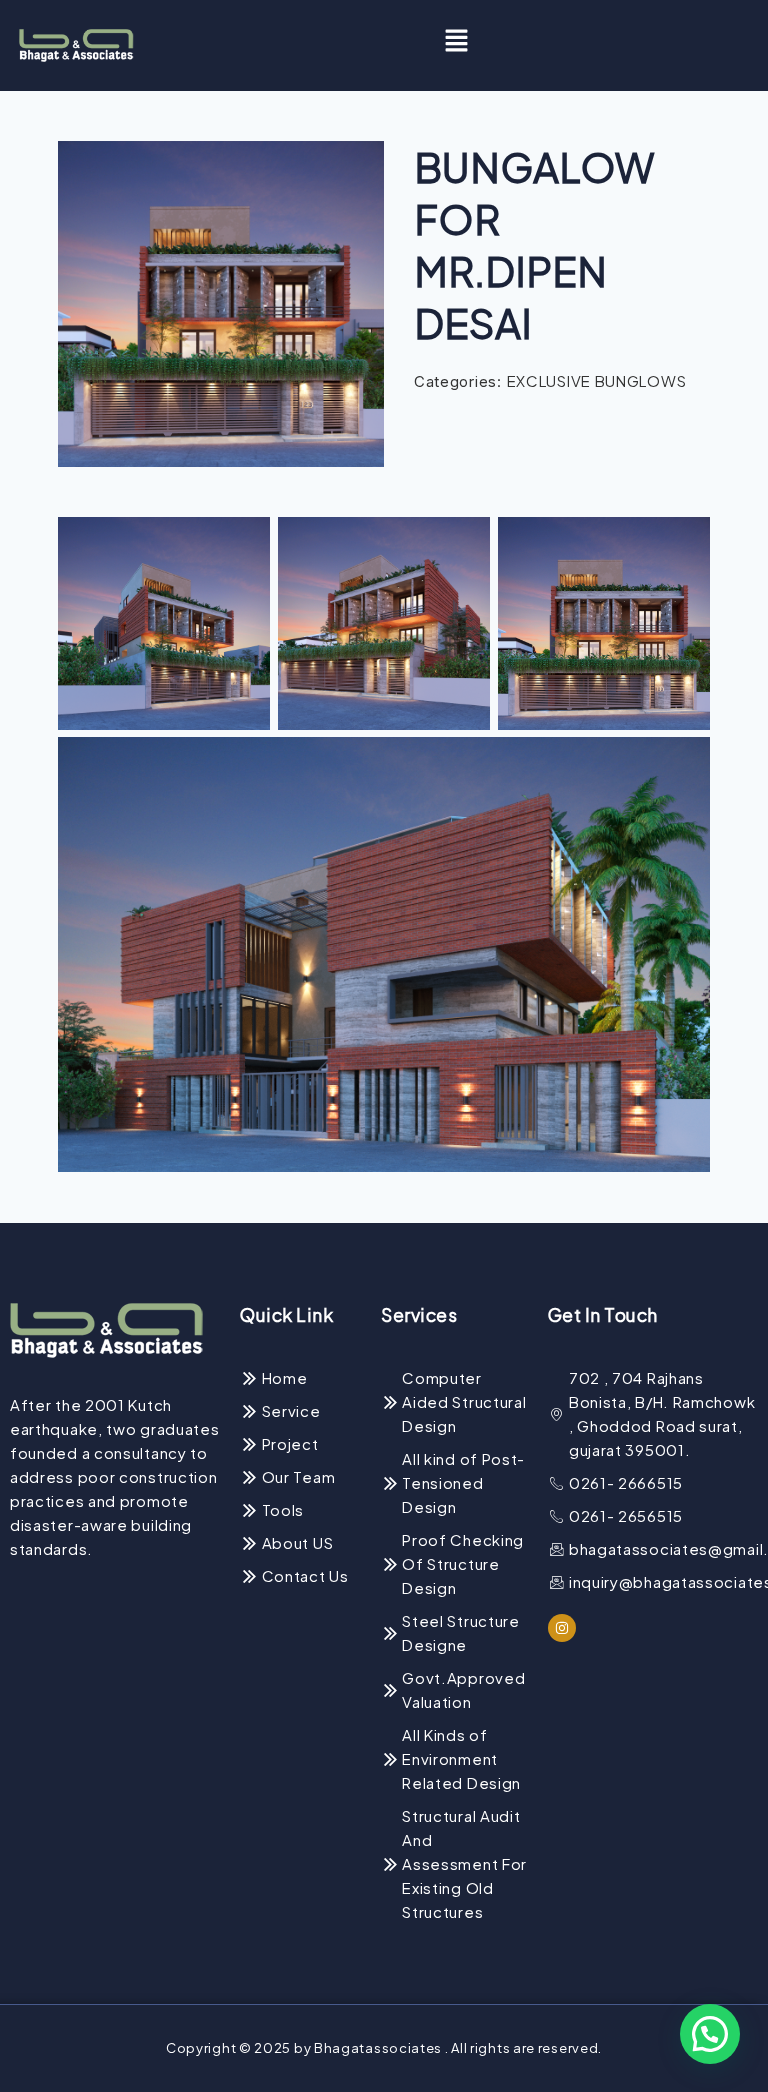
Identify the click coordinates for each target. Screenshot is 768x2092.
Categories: (458, 381)
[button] (457, 45)
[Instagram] (562, 1628)
